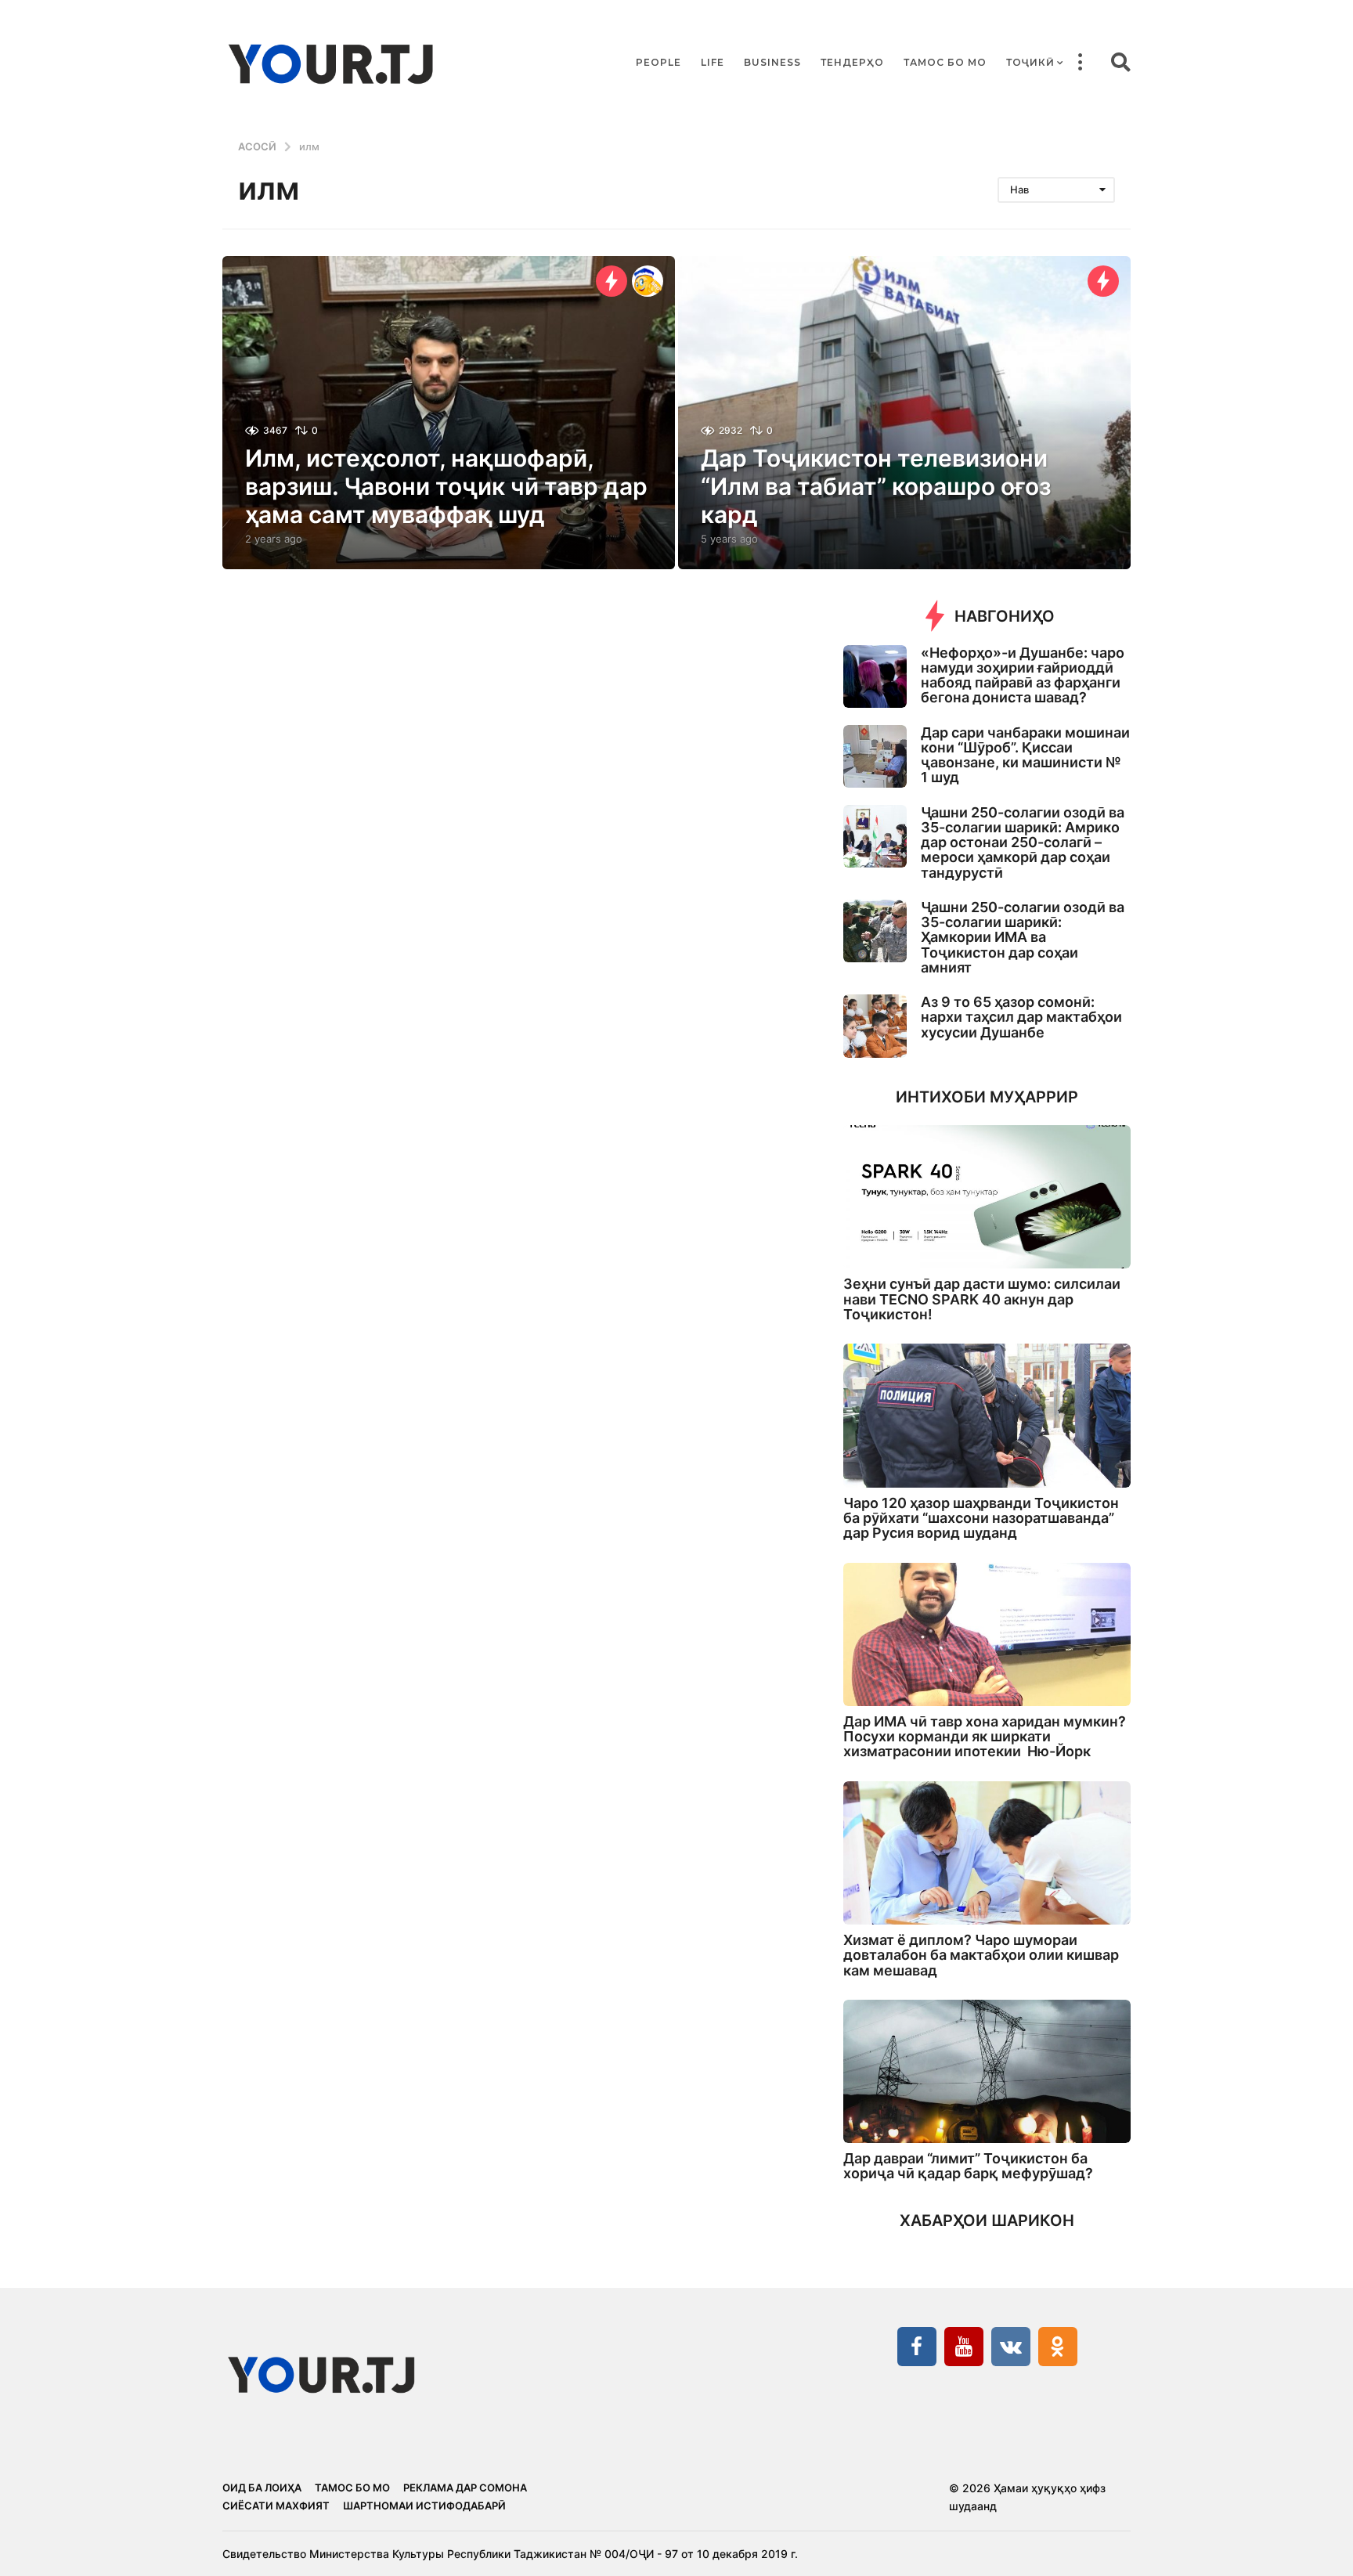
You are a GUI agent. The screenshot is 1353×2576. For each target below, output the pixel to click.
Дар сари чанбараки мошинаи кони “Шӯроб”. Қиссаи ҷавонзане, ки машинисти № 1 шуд (1025, 755)
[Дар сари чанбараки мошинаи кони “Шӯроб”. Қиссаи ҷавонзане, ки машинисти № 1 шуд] (875, 757)
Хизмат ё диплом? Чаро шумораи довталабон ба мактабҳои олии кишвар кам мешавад (981, 1955)
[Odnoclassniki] (1058, 2347)
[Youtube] (964, 2347)
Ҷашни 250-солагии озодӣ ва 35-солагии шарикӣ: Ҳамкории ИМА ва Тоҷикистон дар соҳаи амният (1023, 937)
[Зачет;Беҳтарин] (648, 281)
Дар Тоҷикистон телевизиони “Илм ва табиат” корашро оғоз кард (876, 486)
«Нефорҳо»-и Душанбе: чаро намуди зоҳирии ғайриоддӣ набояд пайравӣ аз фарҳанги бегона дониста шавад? (1023, 675)
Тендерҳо (852, 62)
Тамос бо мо (945, 62)
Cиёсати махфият (276, 2506)
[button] (1080, 63)
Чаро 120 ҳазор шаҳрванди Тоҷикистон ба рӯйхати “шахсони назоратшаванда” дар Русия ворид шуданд (981, 1518)
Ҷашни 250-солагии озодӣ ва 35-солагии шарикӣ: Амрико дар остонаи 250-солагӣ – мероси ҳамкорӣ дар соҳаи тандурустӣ (1023, 842)
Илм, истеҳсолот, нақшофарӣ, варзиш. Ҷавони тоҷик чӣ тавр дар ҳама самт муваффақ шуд (446, 486)
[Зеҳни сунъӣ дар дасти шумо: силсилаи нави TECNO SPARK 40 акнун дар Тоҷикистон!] (987, 1197)
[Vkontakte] (1011, 2347)
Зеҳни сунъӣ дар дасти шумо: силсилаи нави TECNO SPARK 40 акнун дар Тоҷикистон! (982, 1299)
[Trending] (612, 281)
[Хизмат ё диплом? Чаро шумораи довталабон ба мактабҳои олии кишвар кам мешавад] (987, 1853)
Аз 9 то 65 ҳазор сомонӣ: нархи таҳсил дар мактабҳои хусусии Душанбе (1021, 1017)
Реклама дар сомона (465, 2488)
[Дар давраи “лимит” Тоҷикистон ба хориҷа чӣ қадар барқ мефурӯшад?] (987, 2071)
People (658, 62)
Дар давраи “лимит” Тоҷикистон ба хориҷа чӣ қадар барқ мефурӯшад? (968, 2166)
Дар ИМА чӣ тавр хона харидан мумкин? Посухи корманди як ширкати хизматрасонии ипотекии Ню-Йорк (985, 1737)
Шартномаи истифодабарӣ (424, 2506)
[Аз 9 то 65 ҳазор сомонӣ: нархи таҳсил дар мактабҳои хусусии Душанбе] (875, 1026)
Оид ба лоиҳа (262, 2488)
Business (772, 62)
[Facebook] (917, 2347)
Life (713, 62)
